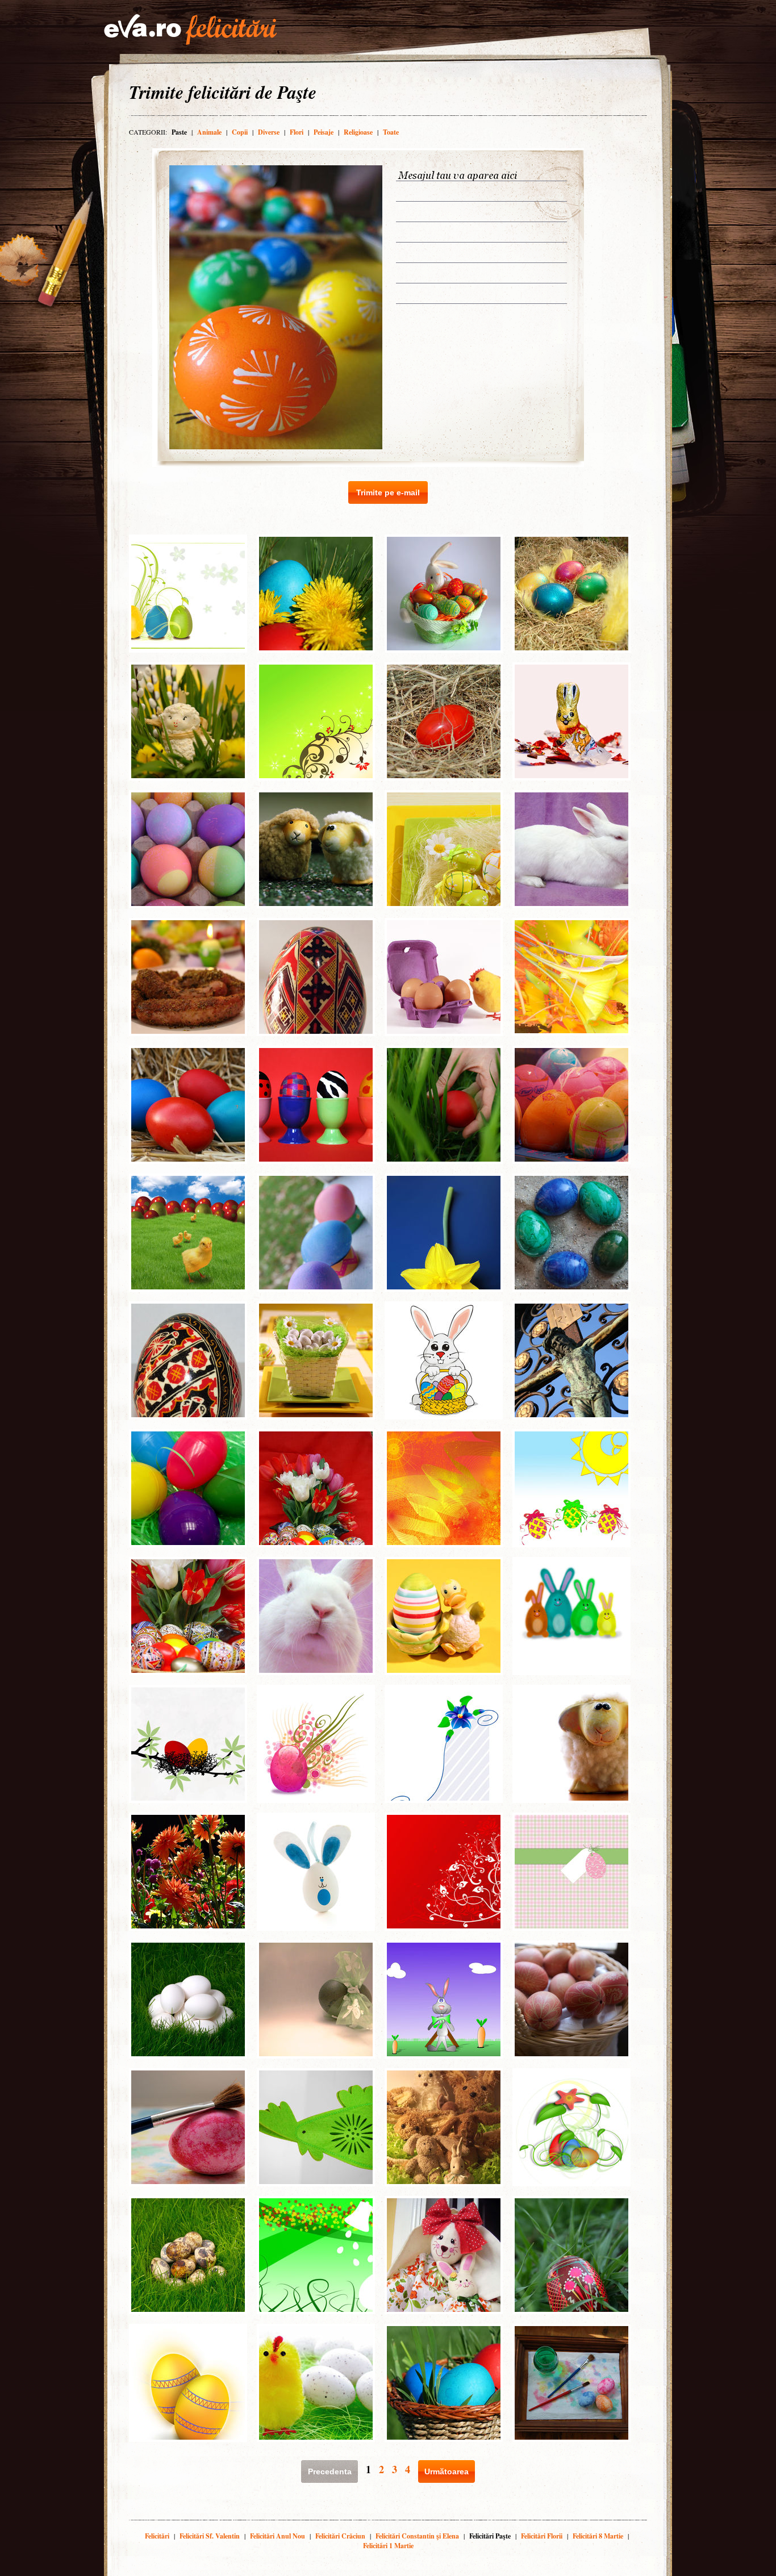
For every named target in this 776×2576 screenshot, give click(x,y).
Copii (240, 132)
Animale (209, 132)
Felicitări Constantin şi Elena (417, 2536)
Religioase (358, 132)
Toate (391, 132)
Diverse (269, 132)
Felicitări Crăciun (340, 2536)
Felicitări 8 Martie (598, 2536)
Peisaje (324, 132)
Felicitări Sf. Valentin (210, 2536)
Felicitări (157, 2536)
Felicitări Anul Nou (278, 2536)
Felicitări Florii (542, 2536)
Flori (297, 132)
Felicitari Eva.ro (190, 30)
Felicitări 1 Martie (388, 2546)
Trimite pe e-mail (388, 492)
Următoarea (447, 2471)
